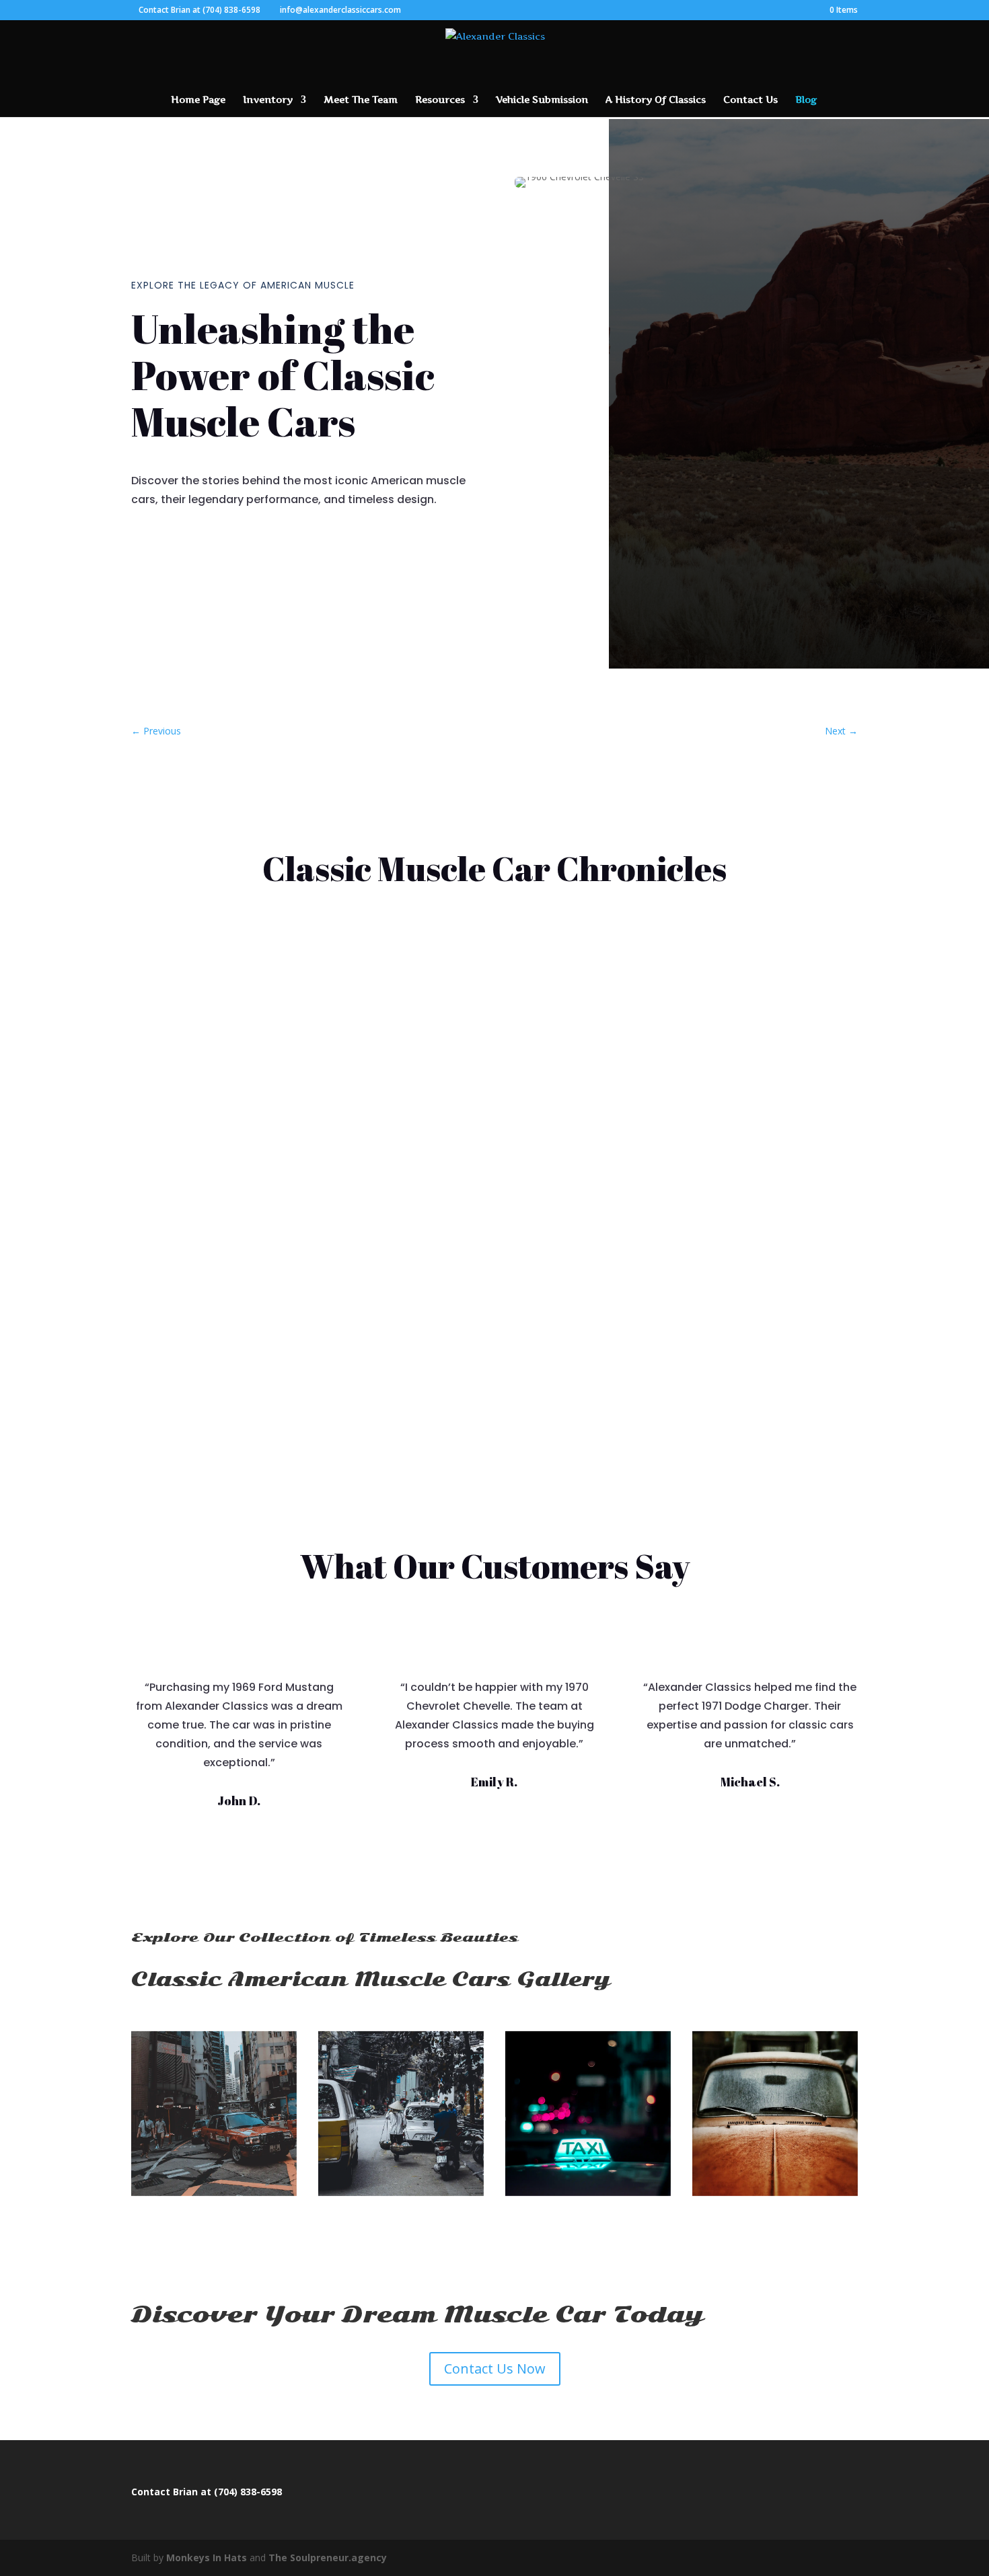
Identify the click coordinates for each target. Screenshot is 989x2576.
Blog (806, 100)
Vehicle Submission (542, 100)
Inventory (268, 100)
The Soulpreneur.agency (328, 2558)
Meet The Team (361, 100)
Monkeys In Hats (208, 2558)
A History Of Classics (656, 100)
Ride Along (237, 1054)
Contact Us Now (495, 2369)
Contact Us (750, 100)
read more (172, 1108)
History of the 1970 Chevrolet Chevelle (255, 1297)
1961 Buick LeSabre (200, 1030)
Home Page (198, 100)
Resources (440, 100)
